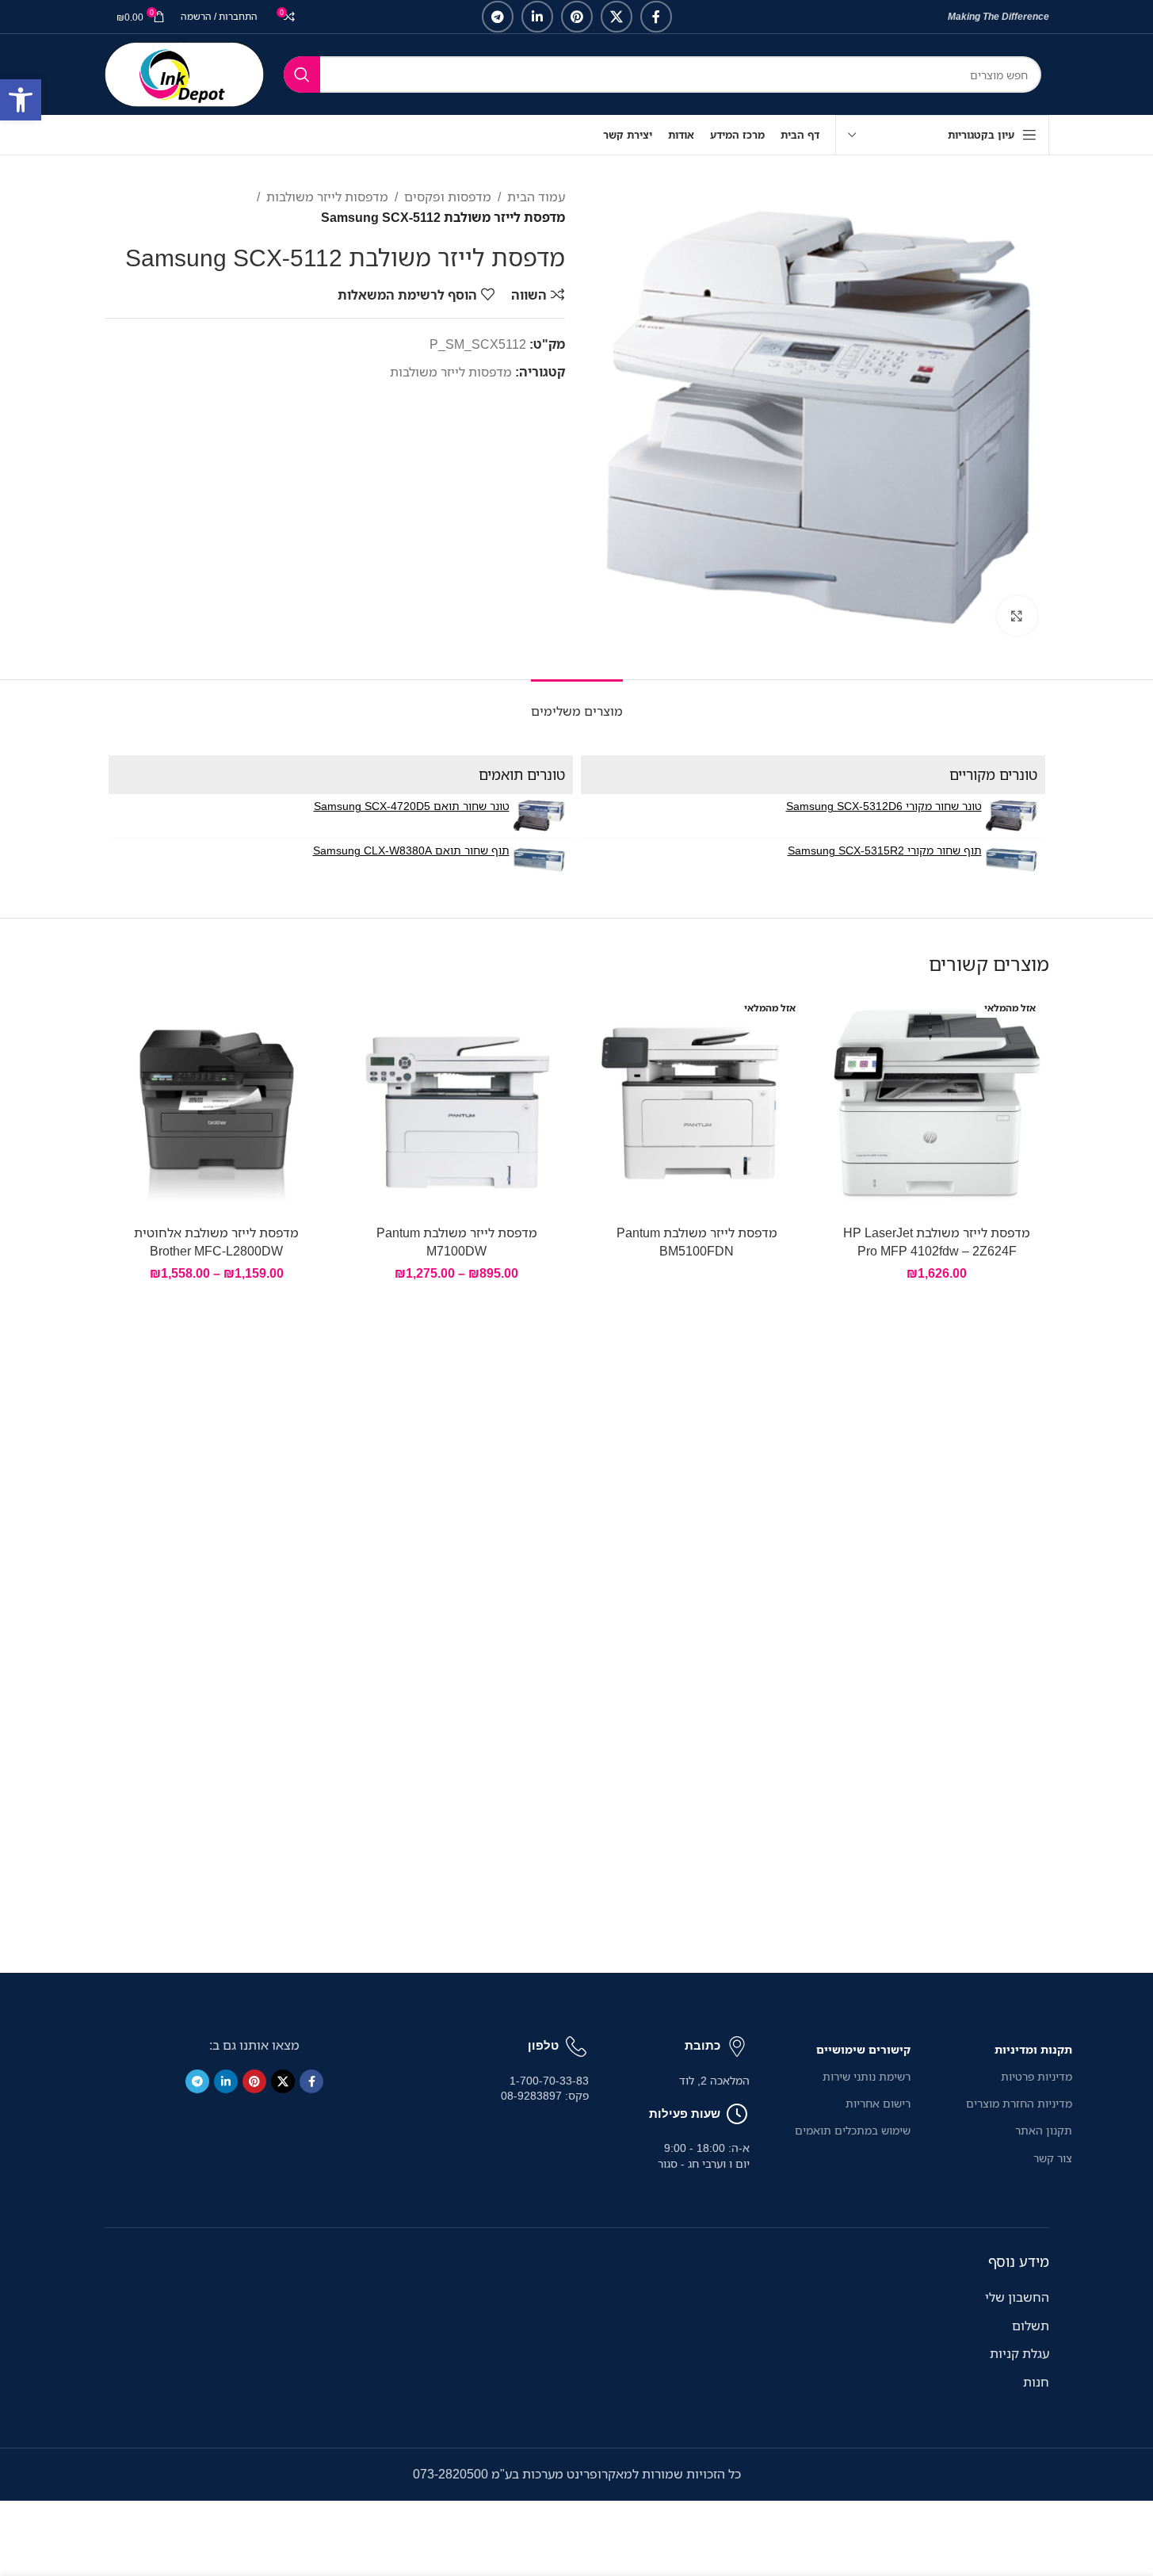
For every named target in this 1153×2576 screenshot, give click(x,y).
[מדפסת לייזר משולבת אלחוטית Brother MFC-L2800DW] (217, 1105)
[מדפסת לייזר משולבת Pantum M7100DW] (457, 1105)
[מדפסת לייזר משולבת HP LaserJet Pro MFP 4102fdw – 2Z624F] (937, 1105)
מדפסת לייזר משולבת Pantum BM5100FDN (697, 1241)
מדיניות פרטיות (1036, 2076)
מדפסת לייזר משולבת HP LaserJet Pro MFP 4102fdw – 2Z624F (937, 1241)
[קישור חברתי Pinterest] (577, 17)
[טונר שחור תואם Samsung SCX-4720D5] (539, 816)
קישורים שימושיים (863, 2049)
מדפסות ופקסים (448, 197)
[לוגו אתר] (184, 73)
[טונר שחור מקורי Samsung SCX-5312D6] (1012, 816)
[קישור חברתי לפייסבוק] (656, 17)
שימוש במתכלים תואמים (853, 2130)
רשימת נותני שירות (867, 2076)
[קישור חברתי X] (617, 17)
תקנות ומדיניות (1033, 2049)
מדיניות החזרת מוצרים (1019, 2103)
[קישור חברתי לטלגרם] (498, 17)
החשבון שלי (1017, 2297)
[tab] (577, 703)
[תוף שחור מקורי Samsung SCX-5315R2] (1012, 860)
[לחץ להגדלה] (1017, 616)
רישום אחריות (878, 2103)
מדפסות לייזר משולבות (327, 197)
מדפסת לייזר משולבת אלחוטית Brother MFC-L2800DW (216, 1241)
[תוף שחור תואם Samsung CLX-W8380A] (539, 860)
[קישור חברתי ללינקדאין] (537, 17)
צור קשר (1052, 2158)
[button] (21, 100)
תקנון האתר (1043, 2130)
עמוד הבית (536, 197)
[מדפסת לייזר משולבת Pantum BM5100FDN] (697, 1105)
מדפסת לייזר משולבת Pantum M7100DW (457, 1241)
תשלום (1031, 2326)
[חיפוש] (302, 75)
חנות (1036, 2382)
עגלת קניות (1019, 2353)
